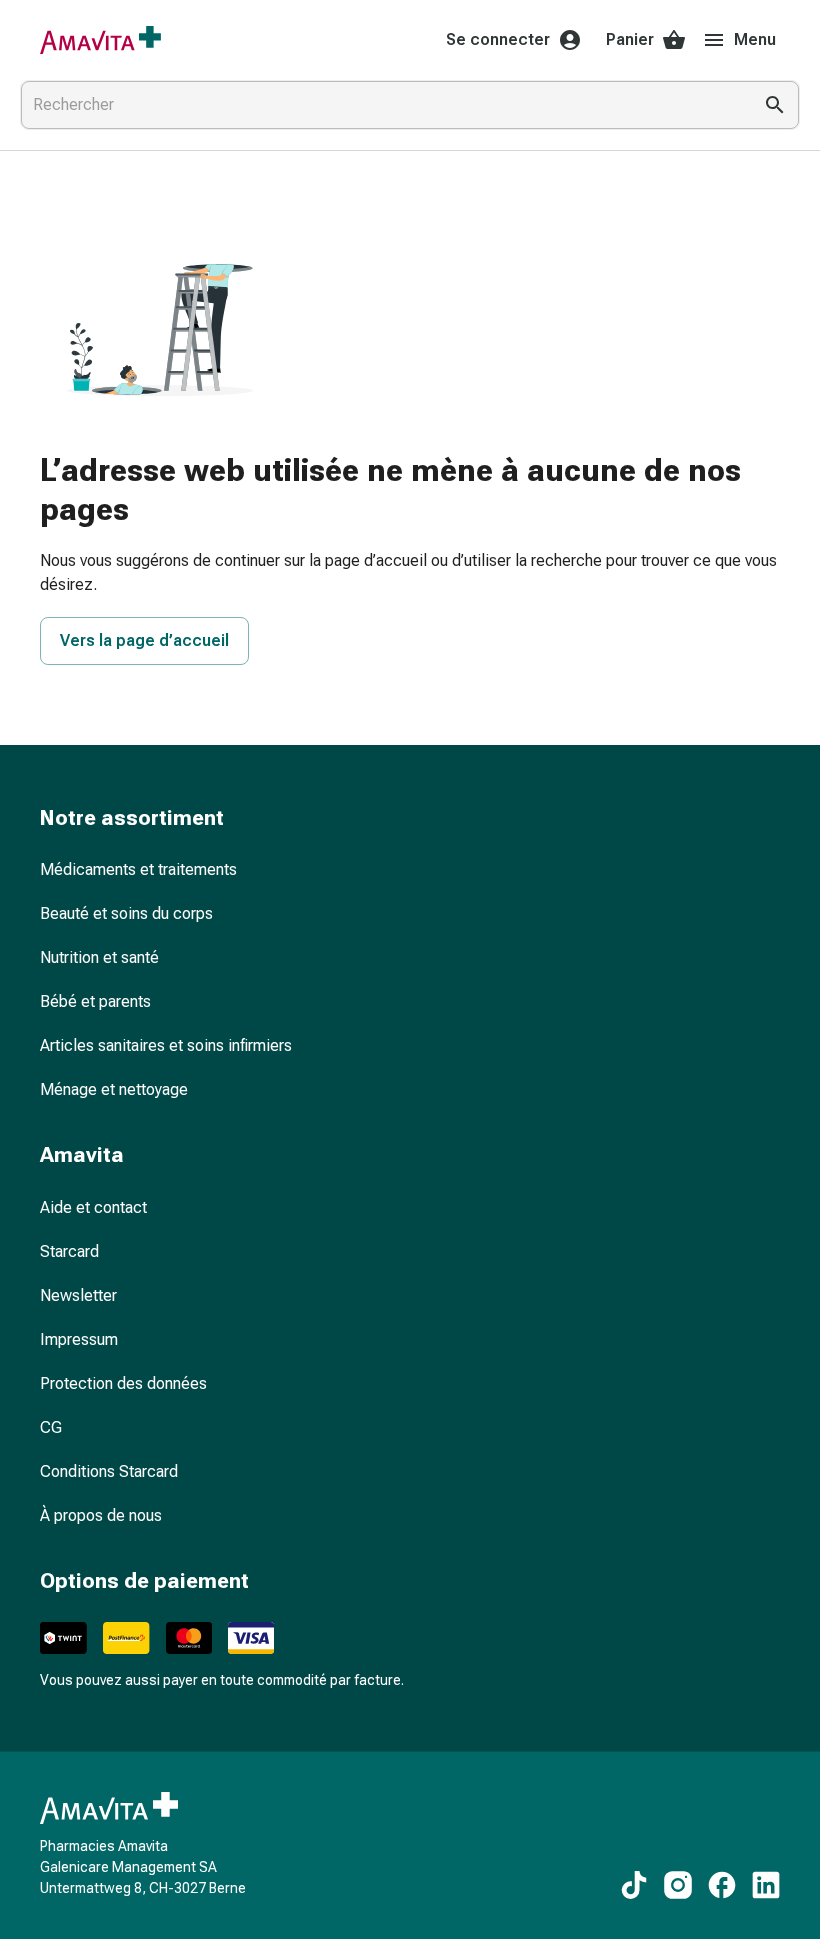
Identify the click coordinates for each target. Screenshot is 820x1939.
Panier (630, 39)
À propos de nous (101, 1515)
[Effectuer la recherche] (775, 105)
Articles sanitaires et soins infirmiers (166, 1045)
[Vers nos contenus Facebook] (722, 1885)
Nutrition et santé (99, 957)
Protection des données (123, 1383)
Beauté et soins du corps (126, 913)
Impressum (79, 1339)
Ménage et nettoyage (114, 1089)
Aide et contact (93, 1207)
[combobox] (382, 105)
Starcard (69, 1251)
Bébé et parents (95, 1001)
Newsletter (78, 1295)
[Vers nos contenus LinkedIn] (766, 1885)
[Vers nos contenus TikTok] (634, 1885)
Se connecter (498, 39)
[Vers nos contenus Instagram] (678, 1885)
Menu (755, 39)
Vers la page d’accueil (144, 640)
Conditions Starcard (109, 1471)
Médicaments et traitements (138, 869)
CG (51, 1427)
